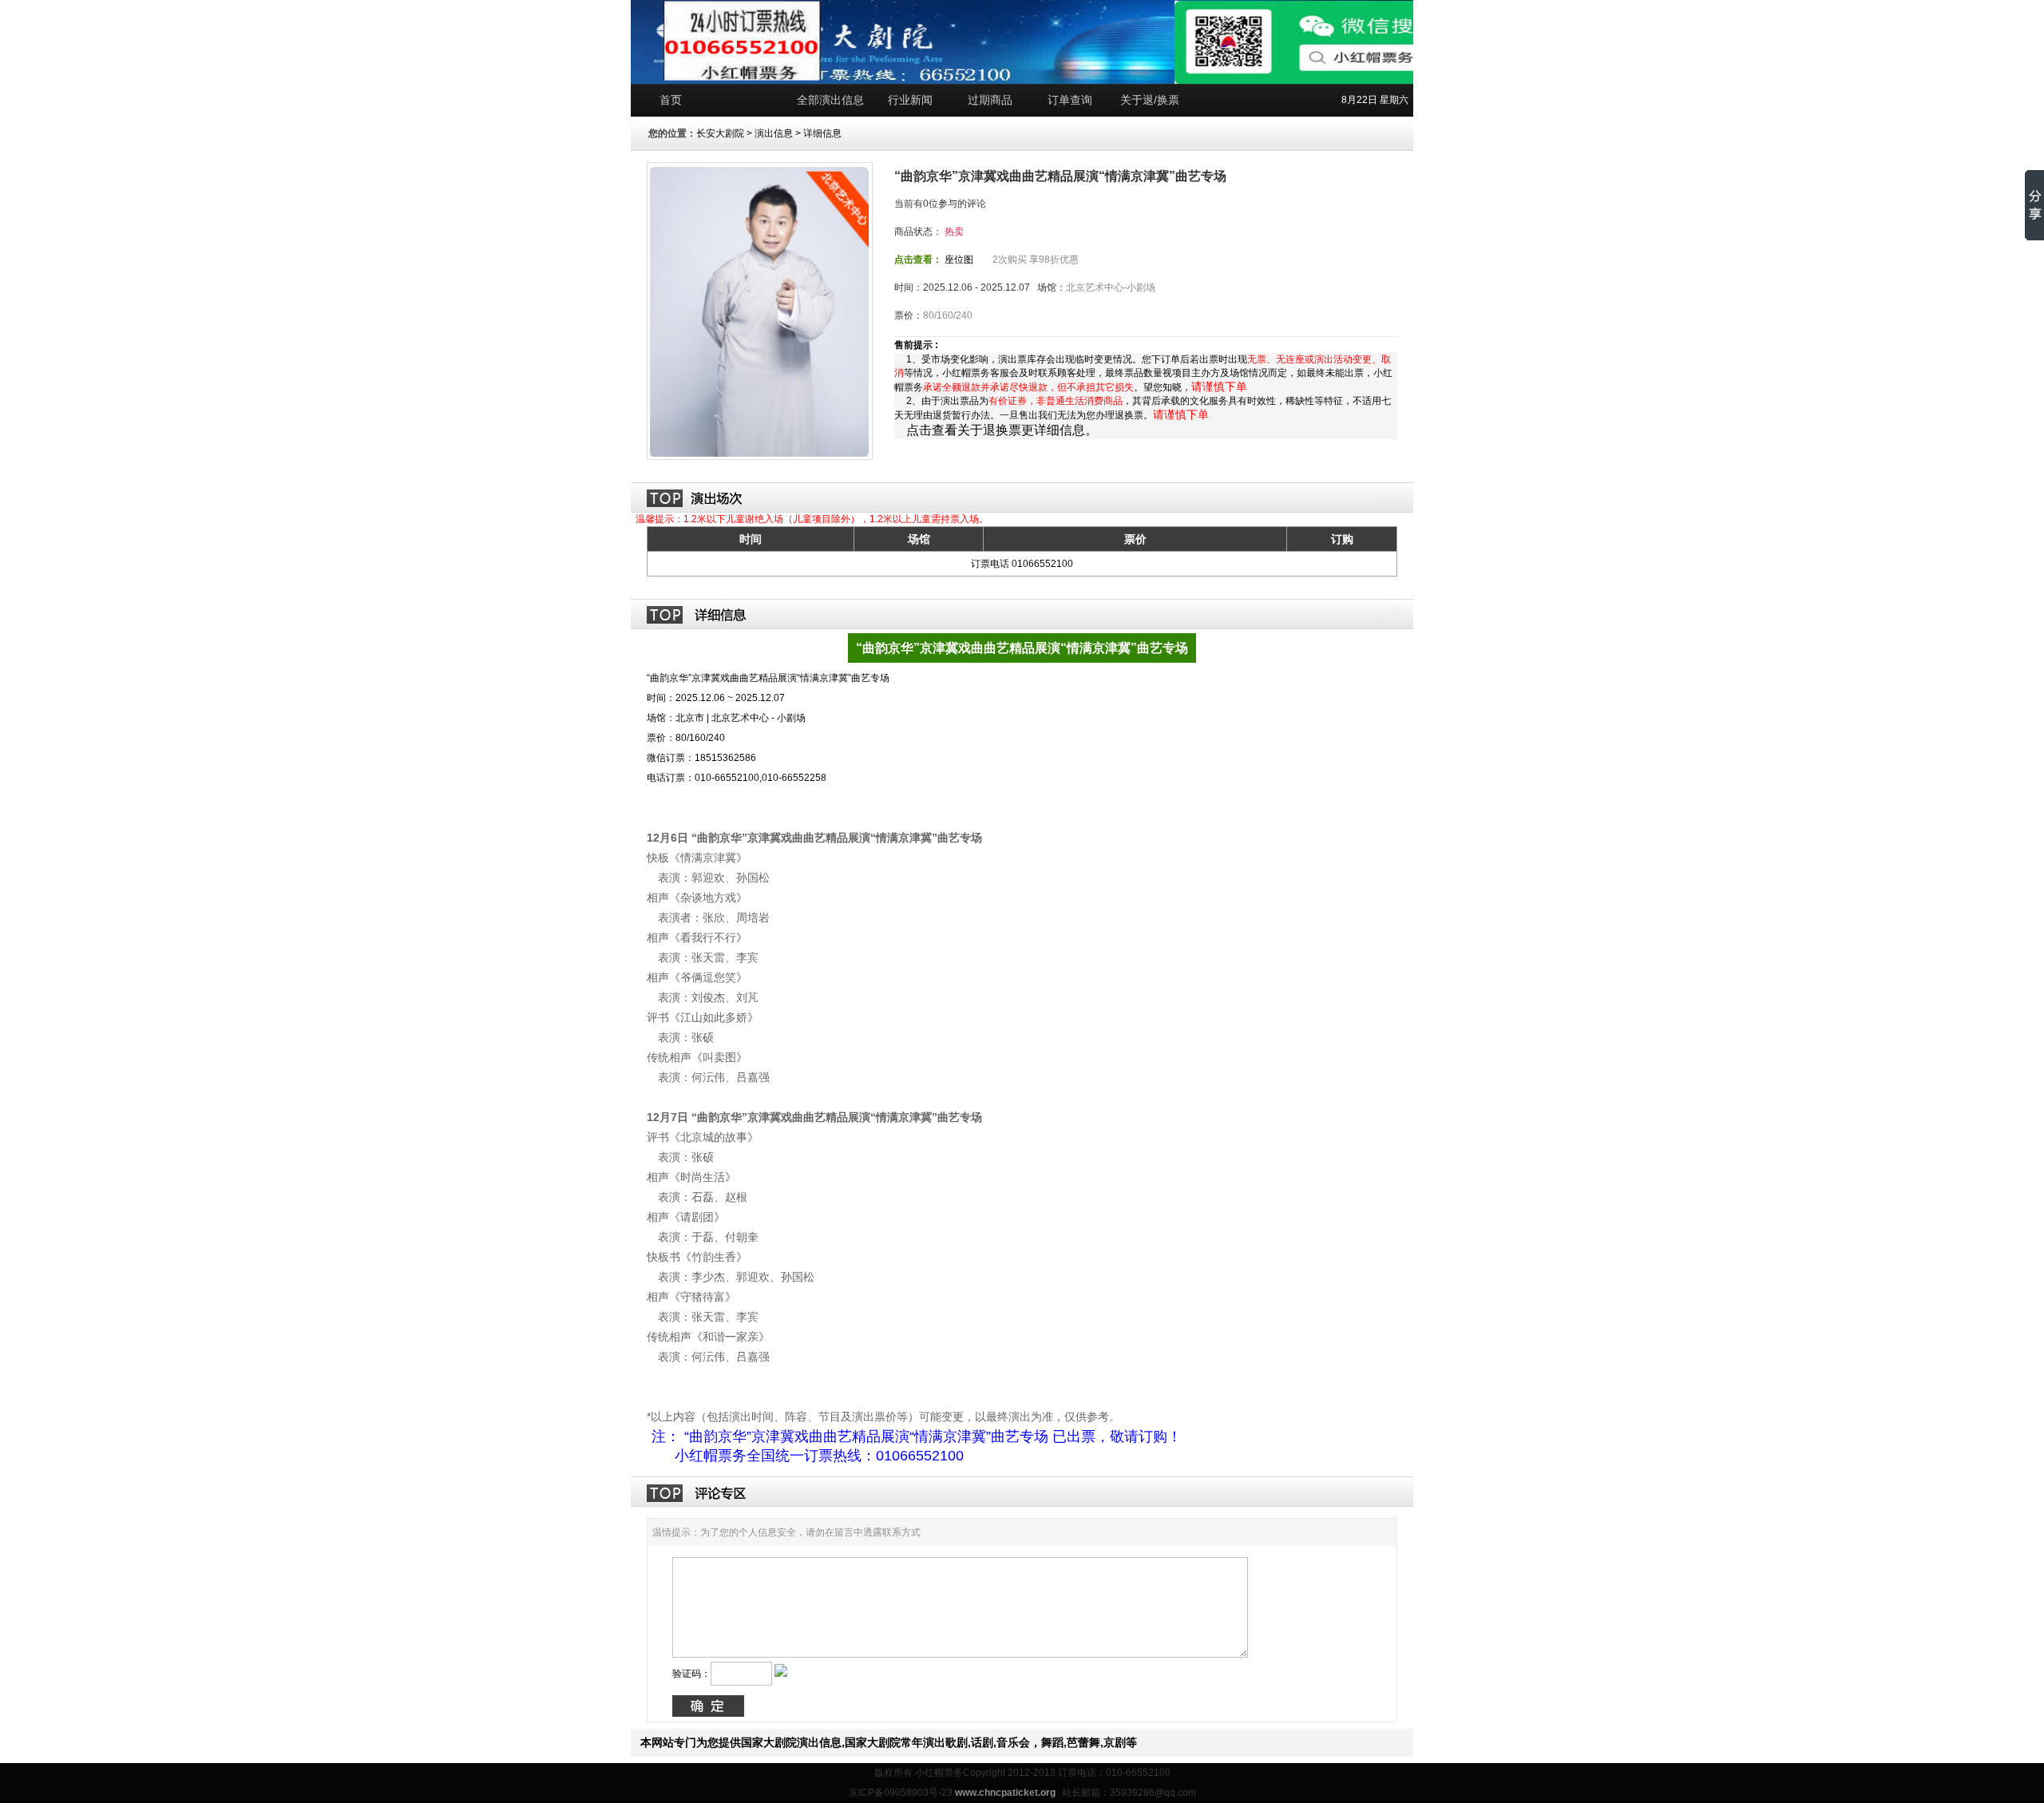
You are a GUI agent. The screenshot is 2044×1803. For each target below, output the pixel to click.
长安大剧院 (720, 133)
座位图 (959, 260)
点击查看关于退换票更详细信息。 (1002, 430)
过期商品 (990, 100)
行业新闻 (910, 100)
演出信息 (774, 133)
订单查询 (1070, 100)
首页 (671, 100)
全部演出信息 (830, 100)
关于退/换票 (1150, 100)
